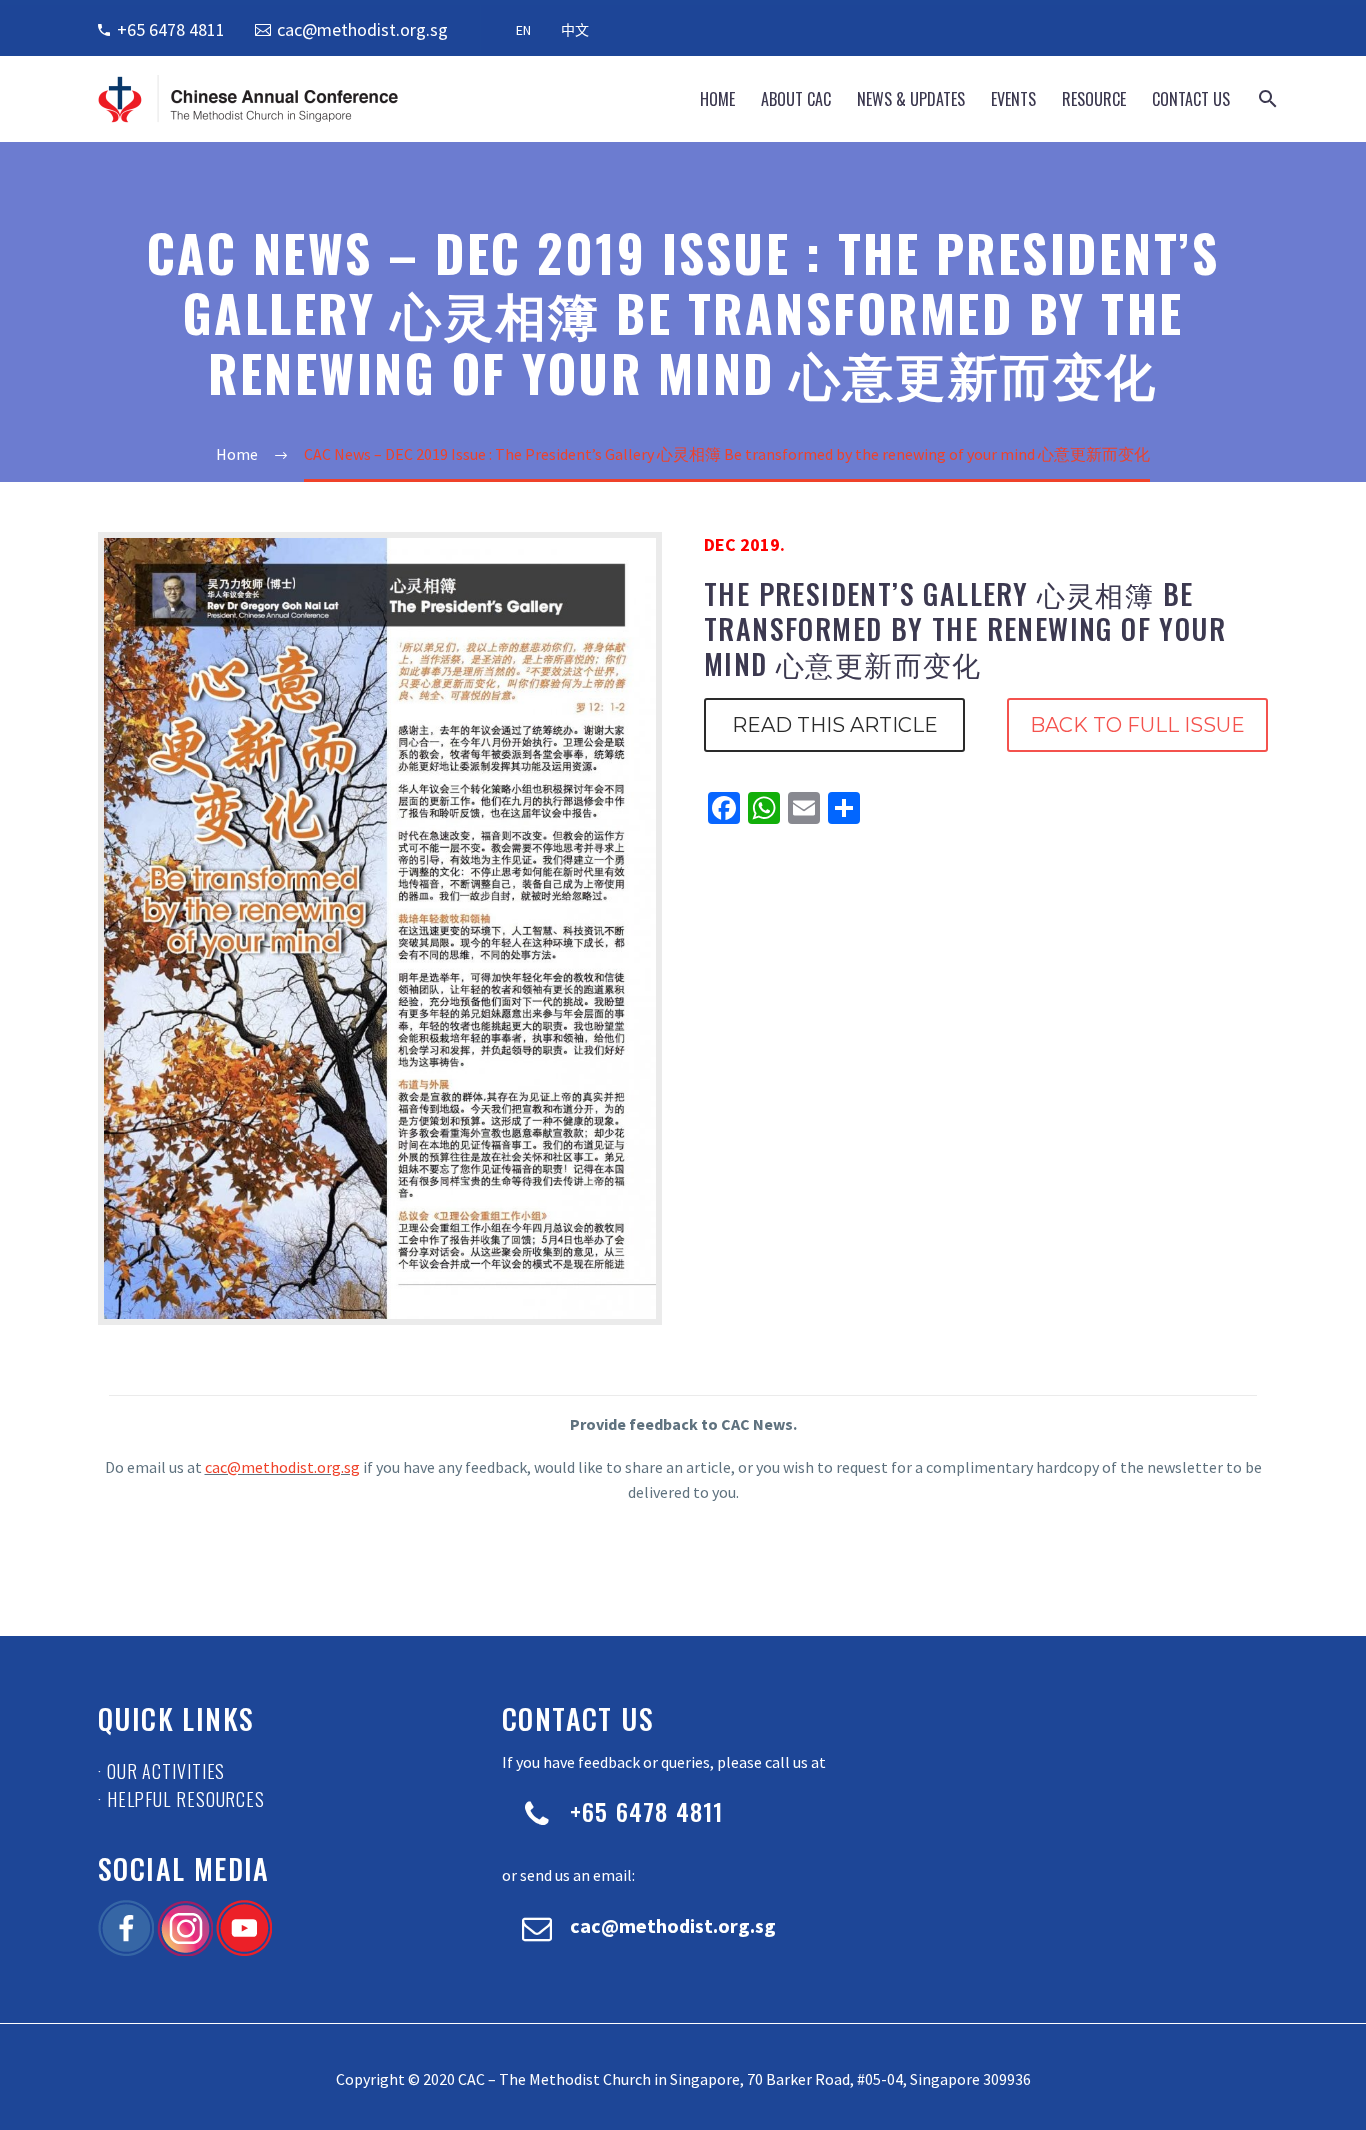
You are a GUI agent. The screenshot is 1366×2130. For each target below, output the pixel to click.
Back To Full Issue (1137, 725)
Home (717, 99)
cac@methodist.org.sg (362, 29)
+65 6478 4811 (171, 29)
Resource (1094, 99)
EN (523, 30)
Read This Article (835, 725)
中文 (575, 30)
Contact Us (1191, 99)
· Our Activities (161, 1771)
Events (1013, 99)
